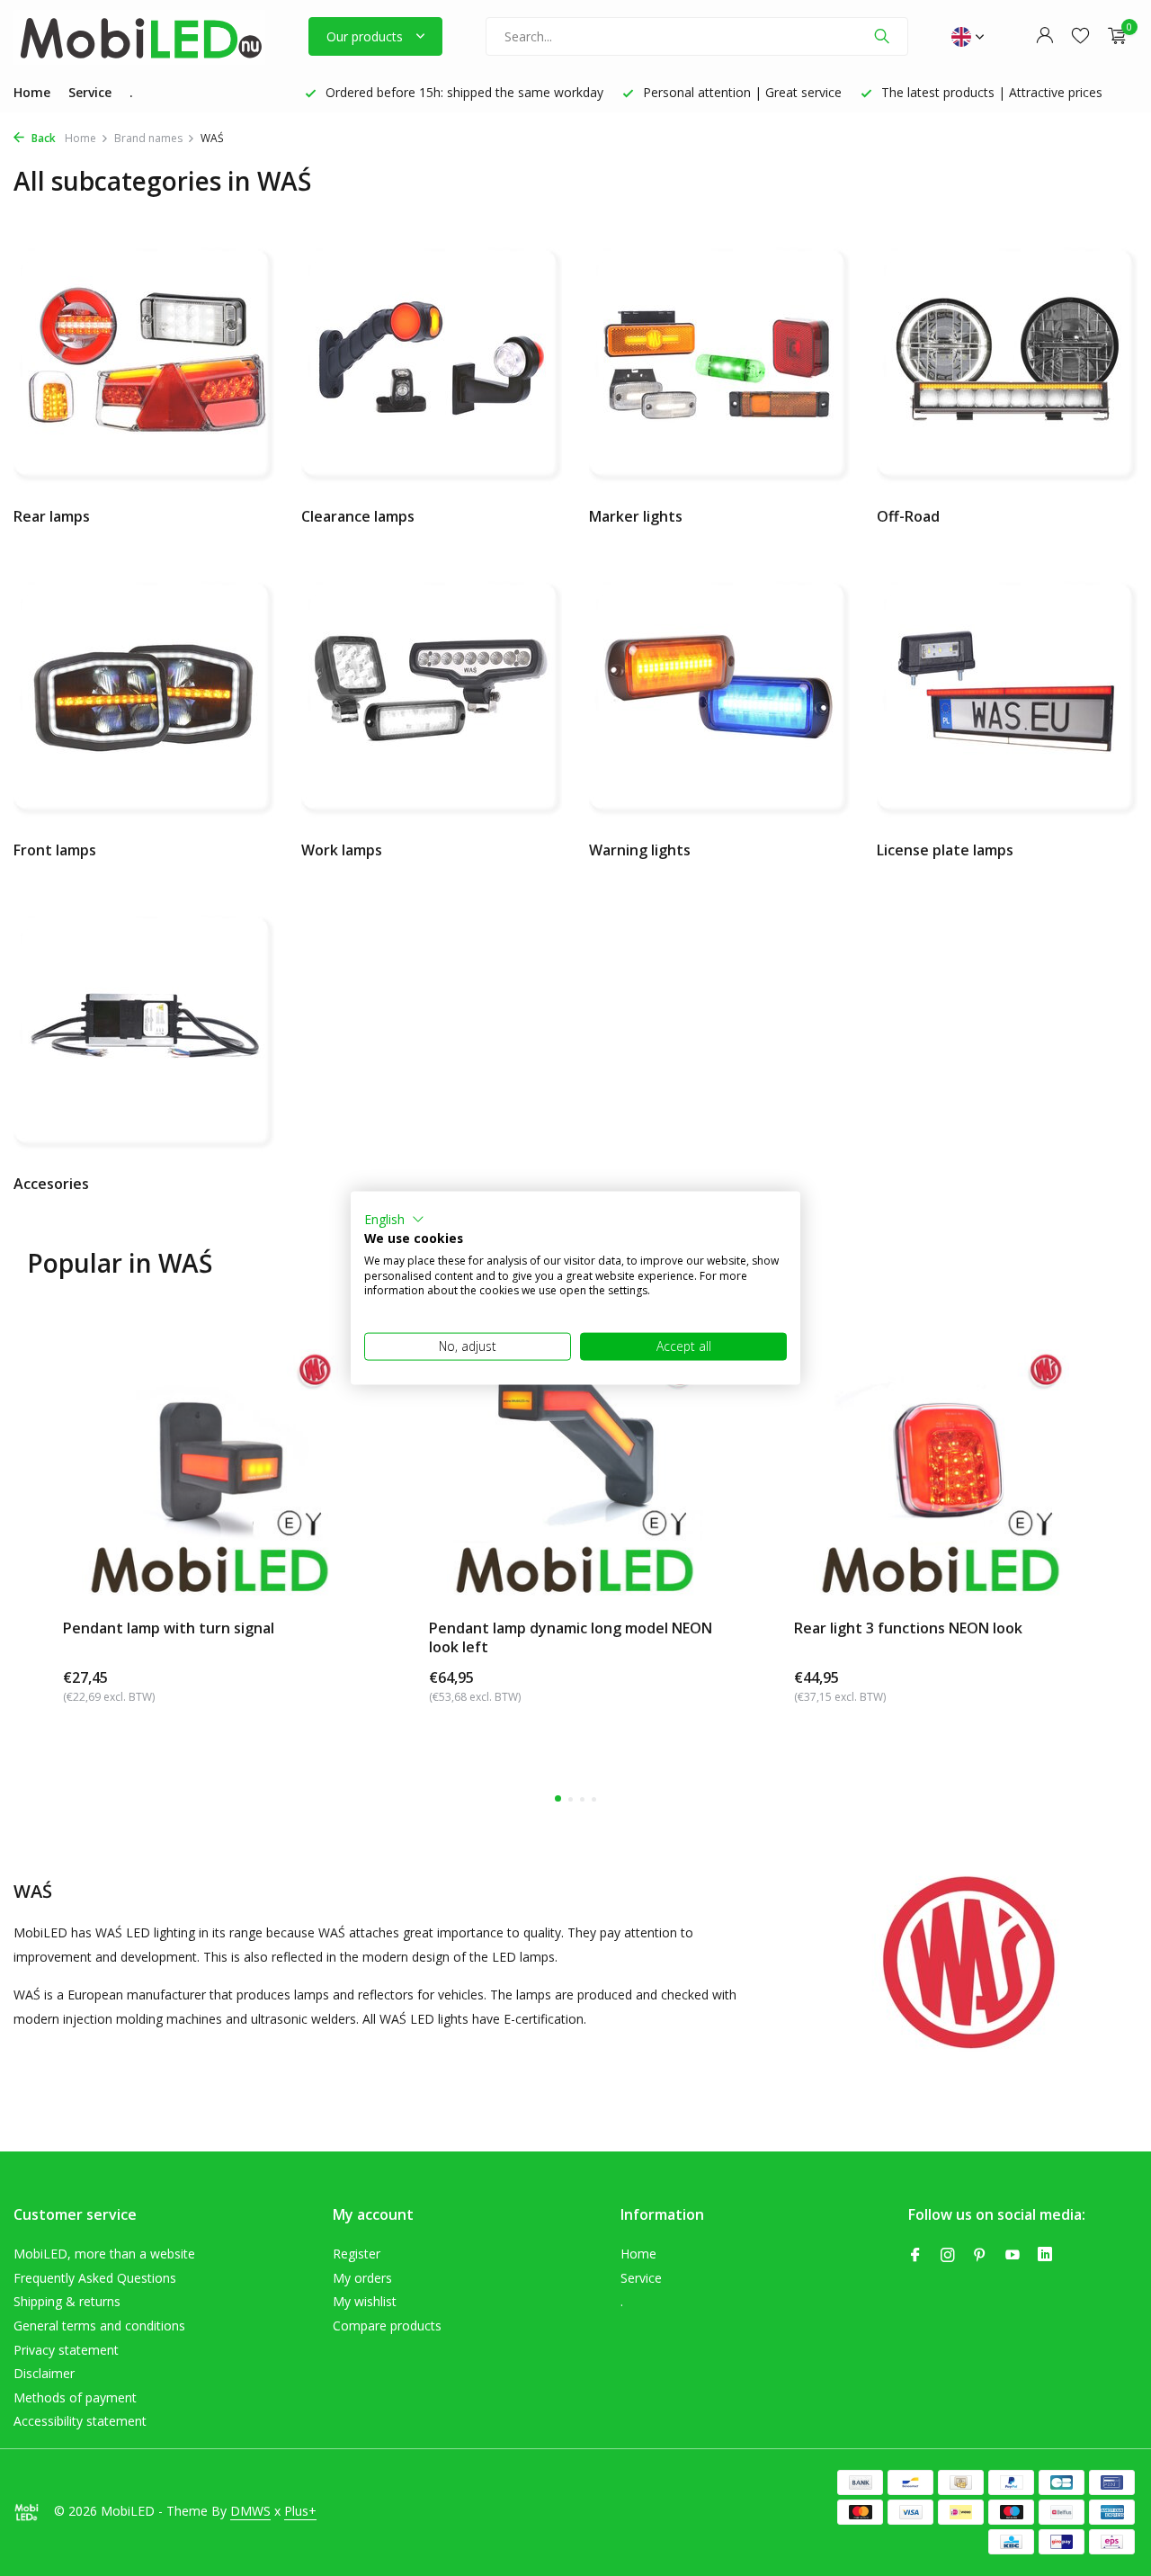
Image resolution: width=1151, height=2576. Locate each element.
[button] (394, 1220)
